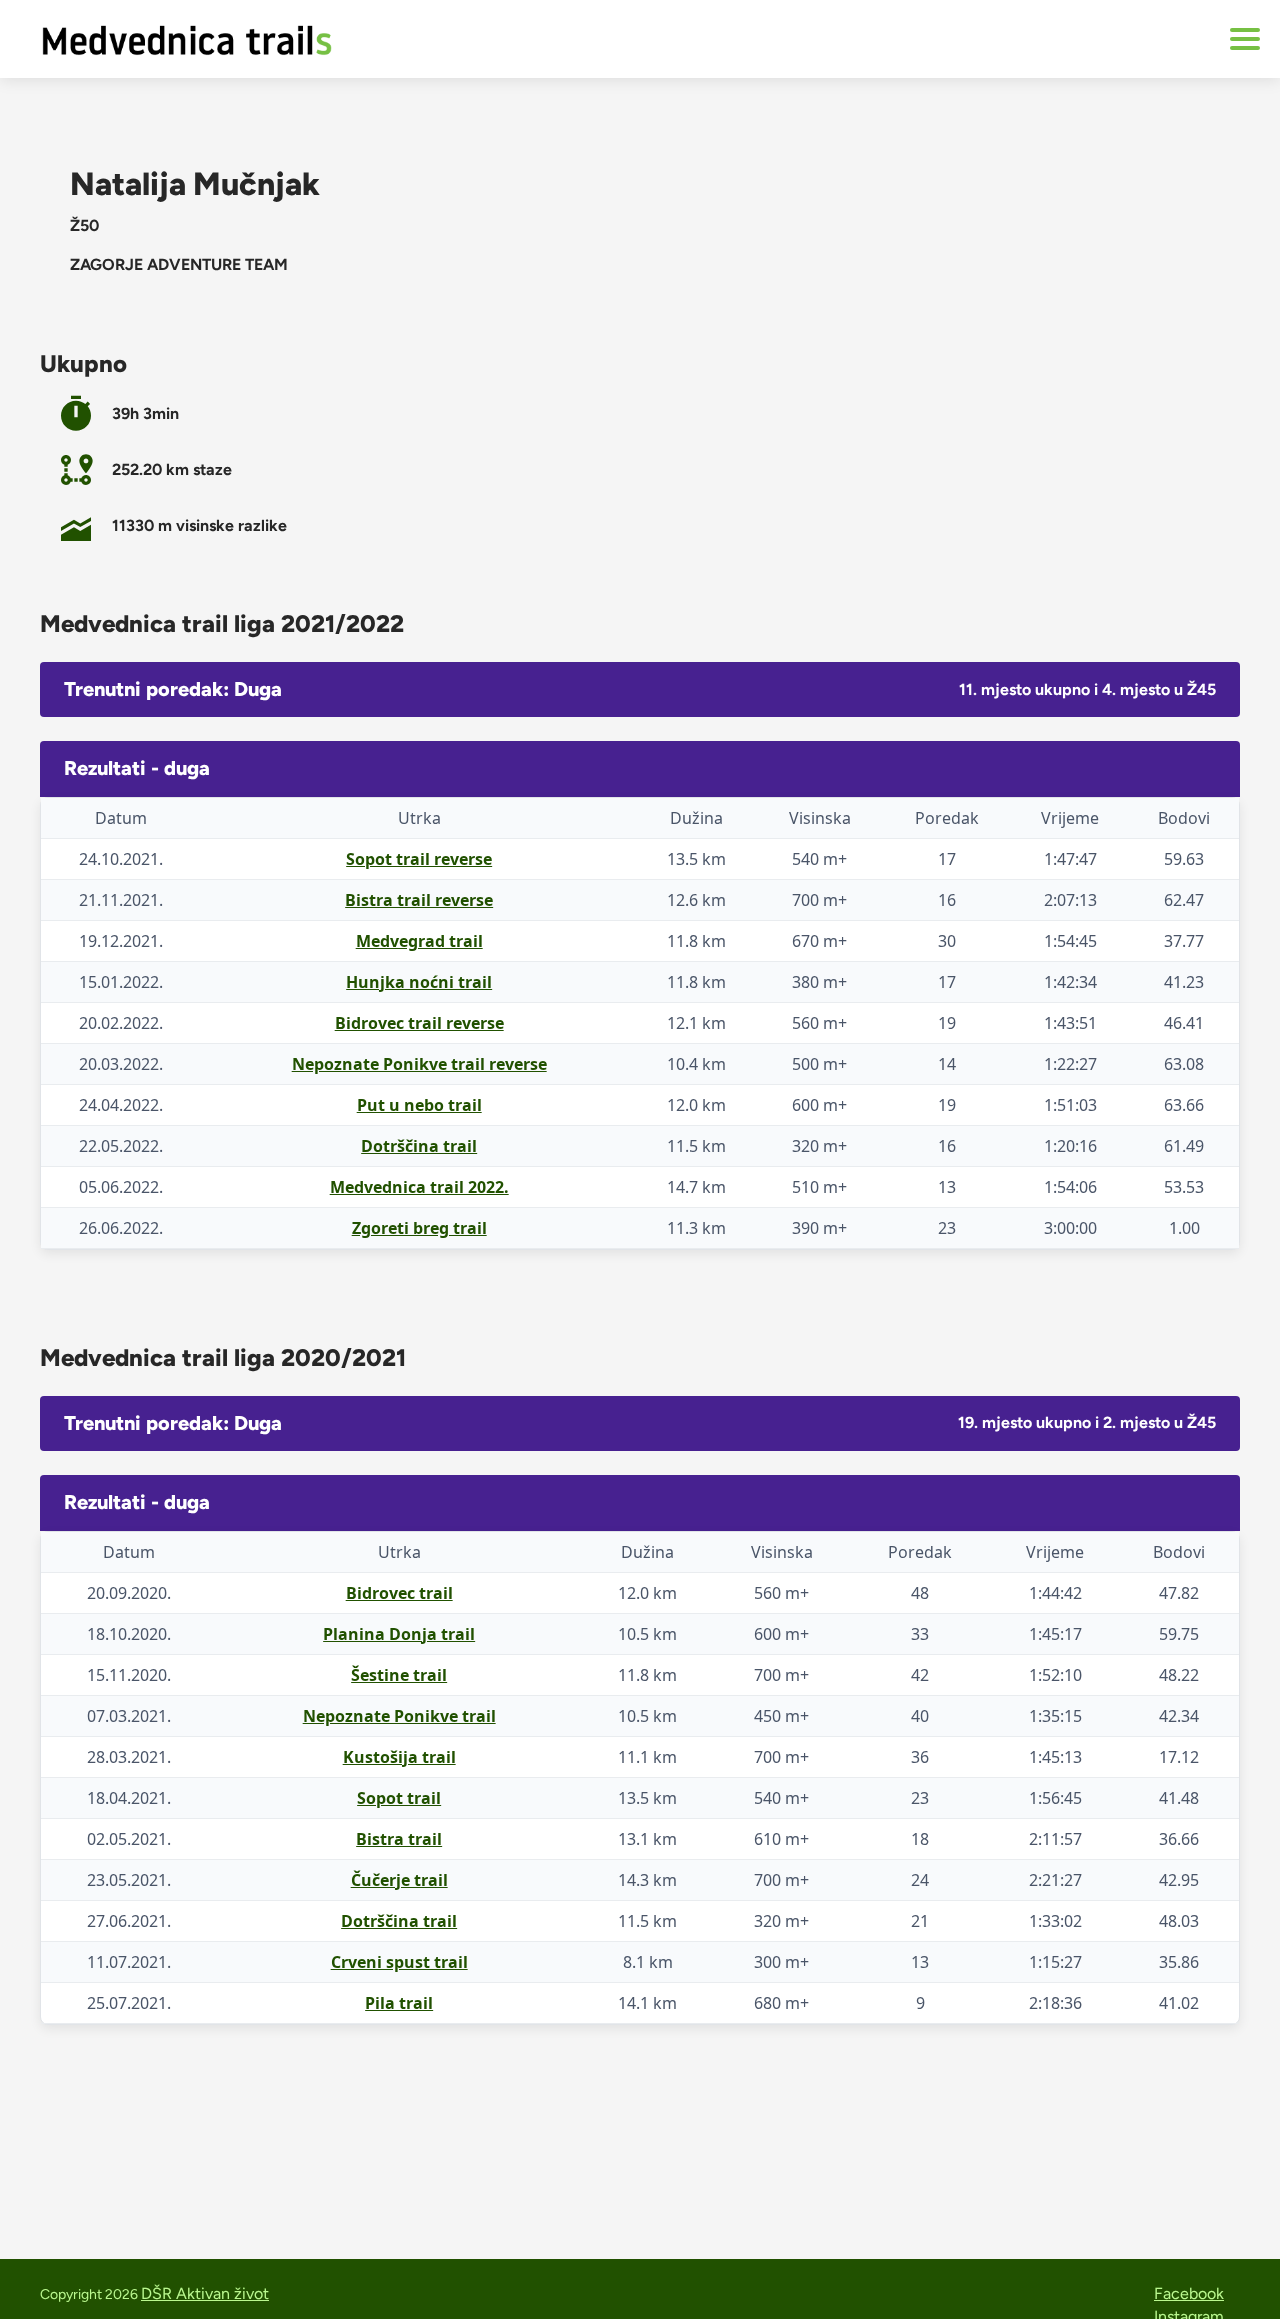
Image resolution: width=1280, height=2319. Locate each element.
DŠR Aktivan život (205, 2293)
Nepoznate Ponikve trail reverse (419, 1064)
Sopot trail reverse (419, 859)
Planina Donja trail (399, 1634)
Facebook (1189, 2293)
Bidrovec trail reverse (419, 1023)
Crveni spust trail (399, 1962)
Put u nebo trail (419, 1105)
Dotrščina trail (419, 1146)
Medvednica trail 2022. (419, 1187)
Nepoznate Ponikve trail (399, 1716)
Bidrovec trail (399, 1593)
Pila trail (399, 2003)
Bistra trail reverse (419, 900)
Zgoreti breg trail (419, 1228)
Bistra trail (399, 1839)
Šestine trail (399, 1675)
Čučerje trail (399, 1880)
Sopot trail (399, 1798)
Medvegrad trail (419, 941)
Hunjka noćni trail (419, 982)
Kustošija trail (399, 1757)
